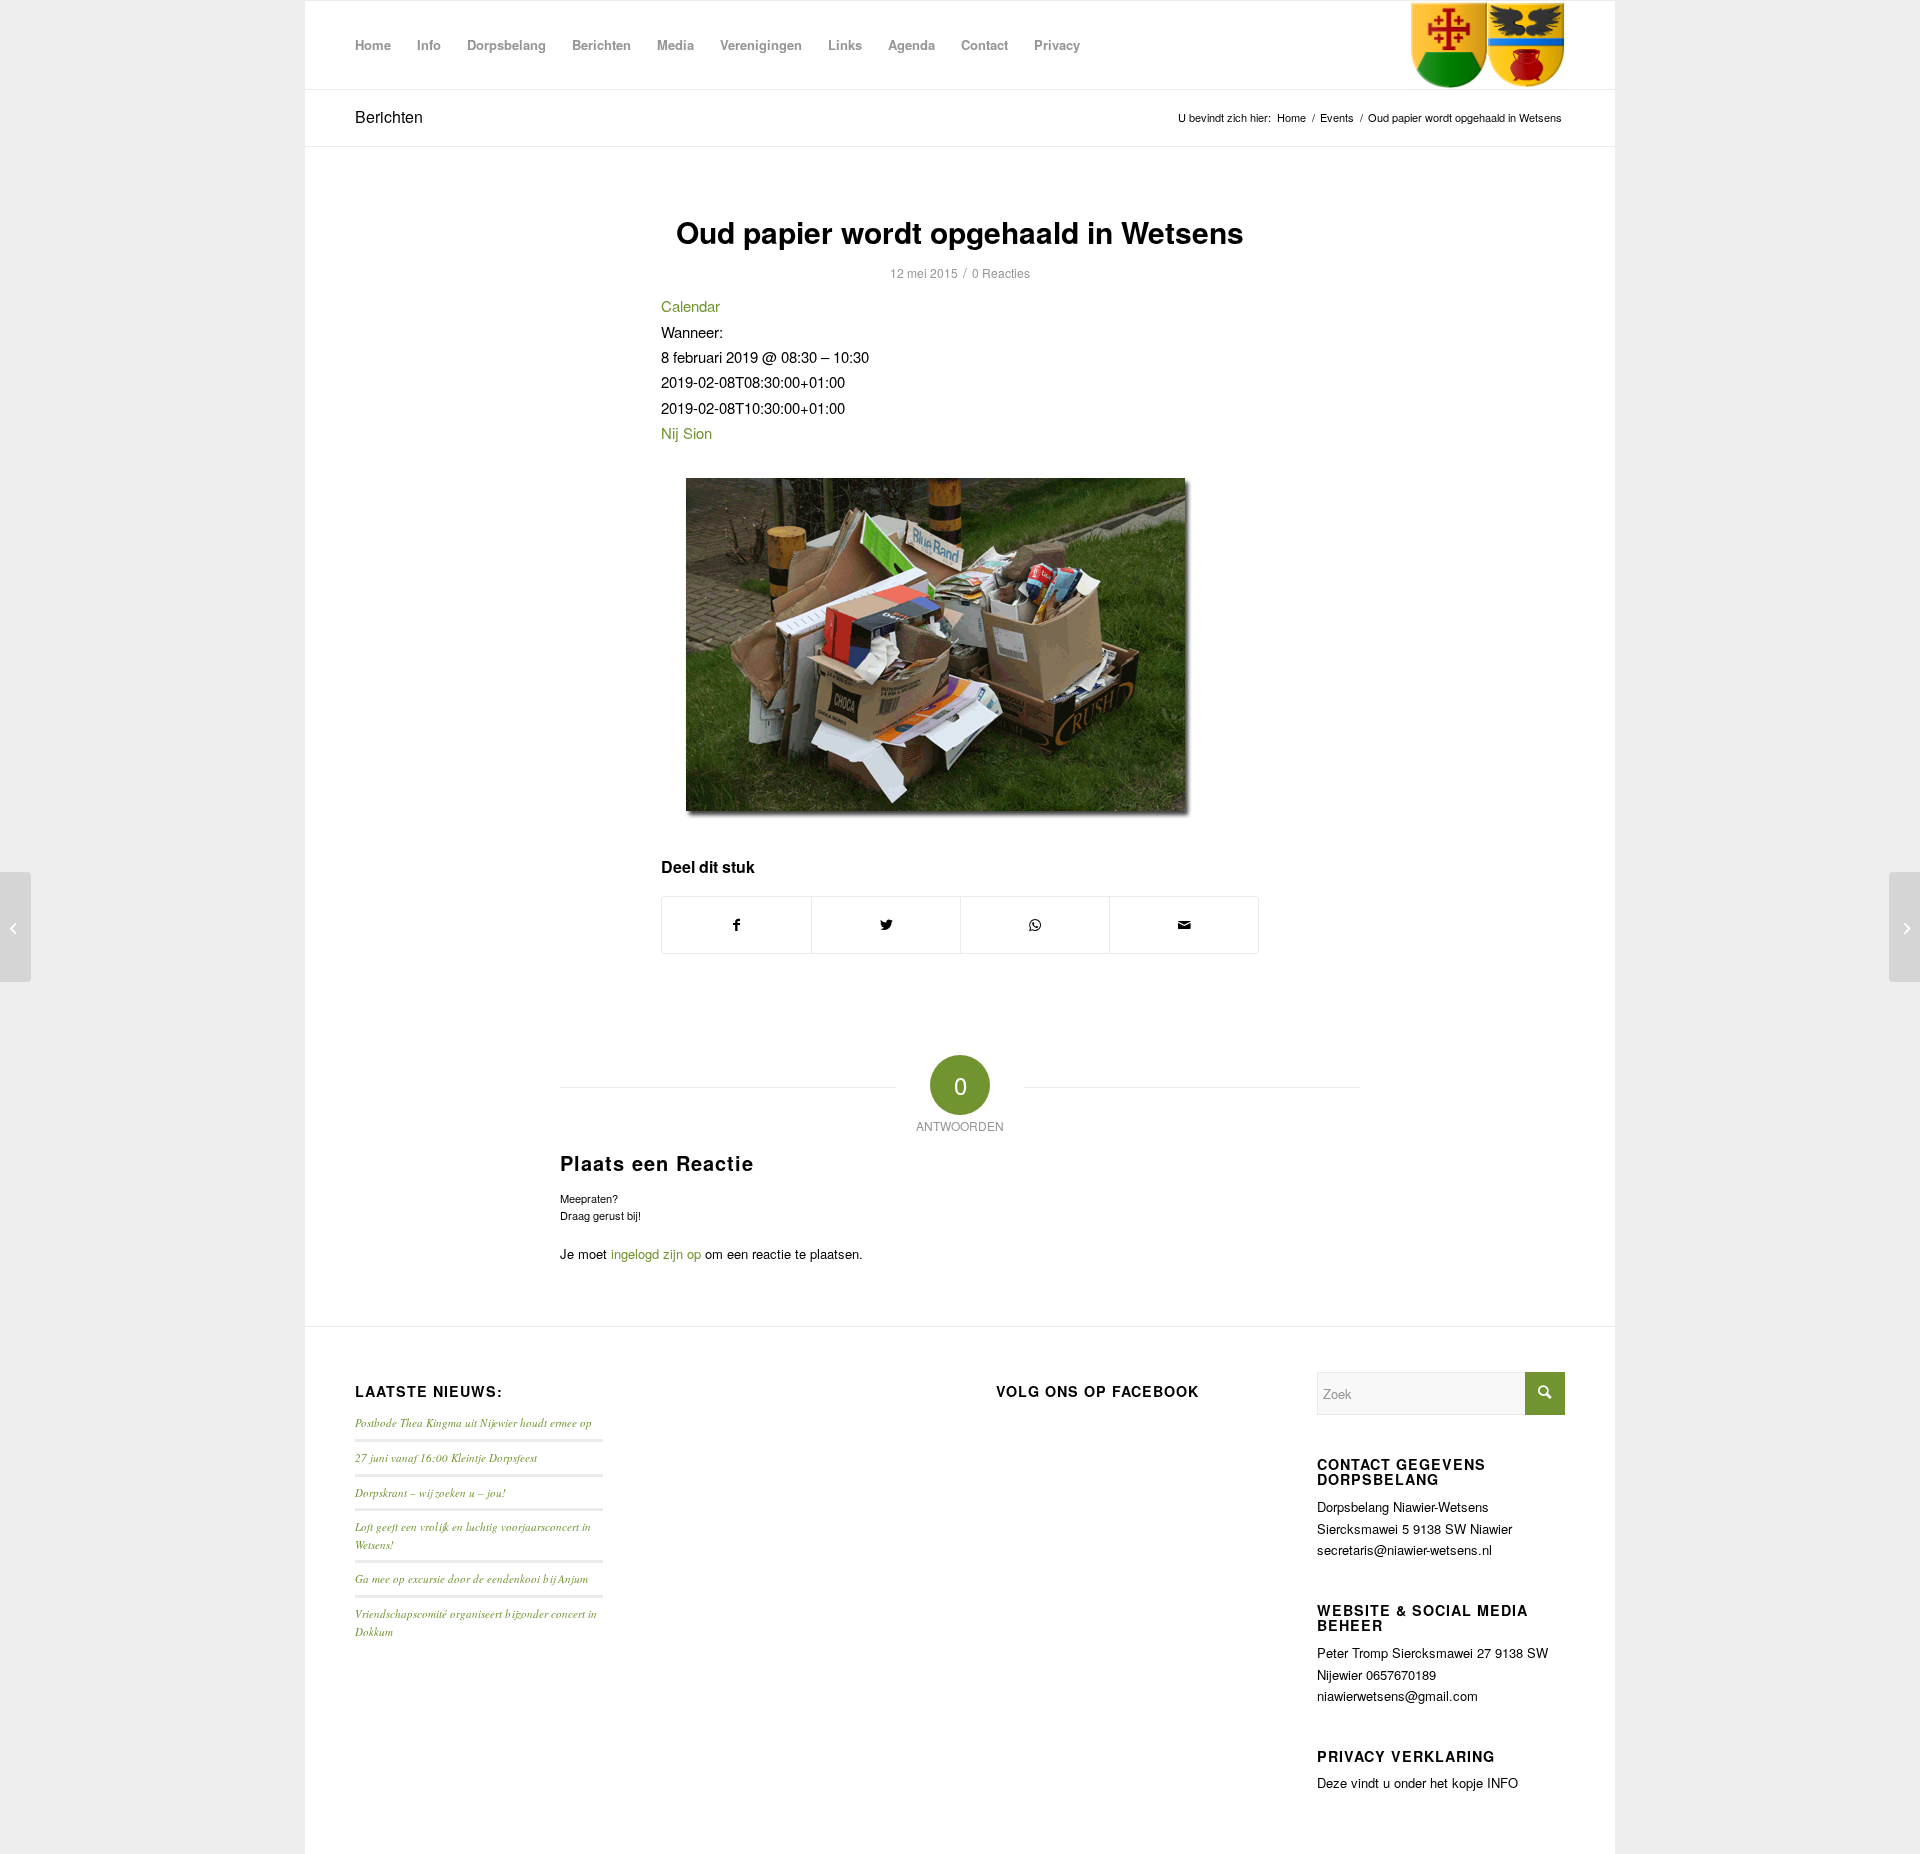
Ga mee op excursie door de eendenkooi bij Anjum (471, 1578)
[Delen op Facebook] (736, 925)
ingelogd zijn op (656, 1253)
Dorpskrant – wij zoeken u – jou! (430, 1492)
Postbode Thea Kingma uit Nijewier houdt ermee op (473, 1422)
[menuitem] (373, 45)
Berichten (389, 116)
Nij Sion (686, 432)
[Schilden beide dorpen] (1487, 45)
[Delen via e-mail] (1184, 925)
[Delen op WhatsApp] (1035, 925)
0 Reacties (1001, 272)
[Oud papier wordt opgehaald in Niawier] (15, 927)
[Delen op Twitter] (886, 925)
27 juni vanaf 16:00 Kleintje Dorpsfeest (446, 1457)
